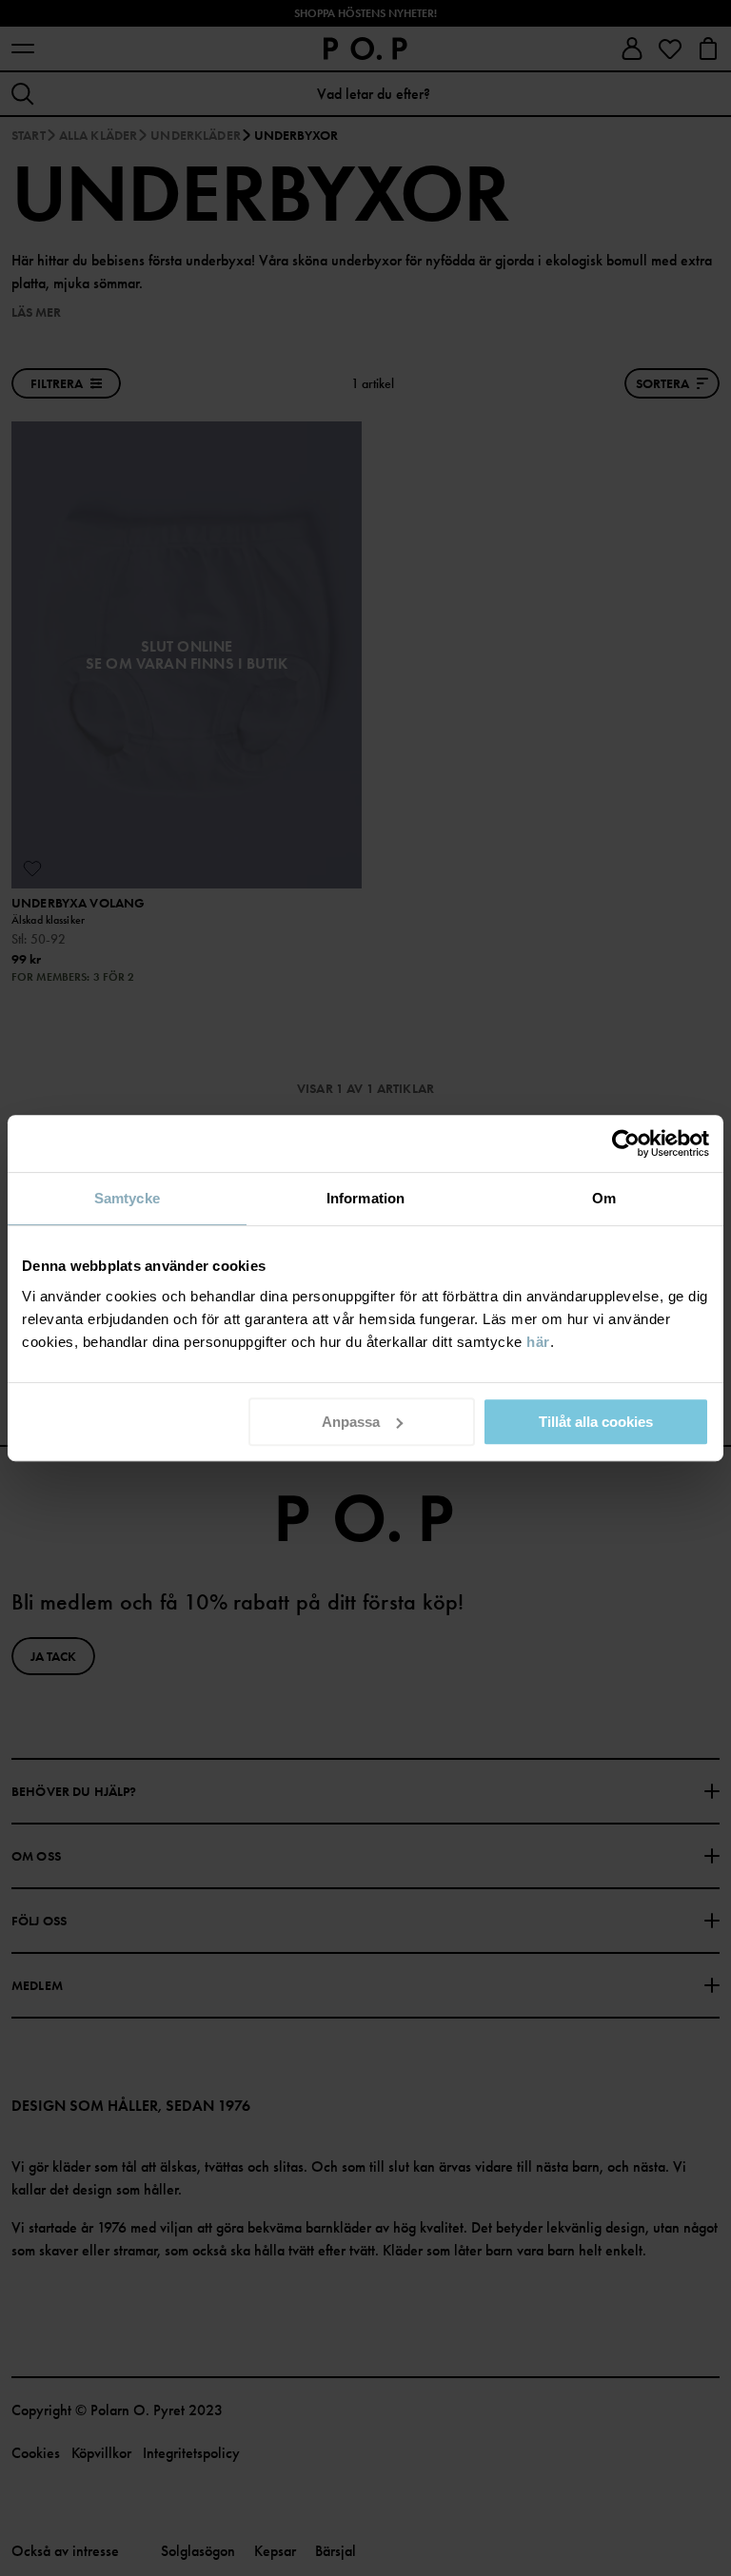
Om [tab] (604, 1198)
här (538, 1342)
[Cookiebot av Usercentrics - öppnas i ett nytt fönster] (626, 1143)
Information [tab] (365, 1198)
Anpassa (351, 1422)
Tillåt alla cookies (596, 1422)
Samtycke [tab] (127, 1198)
